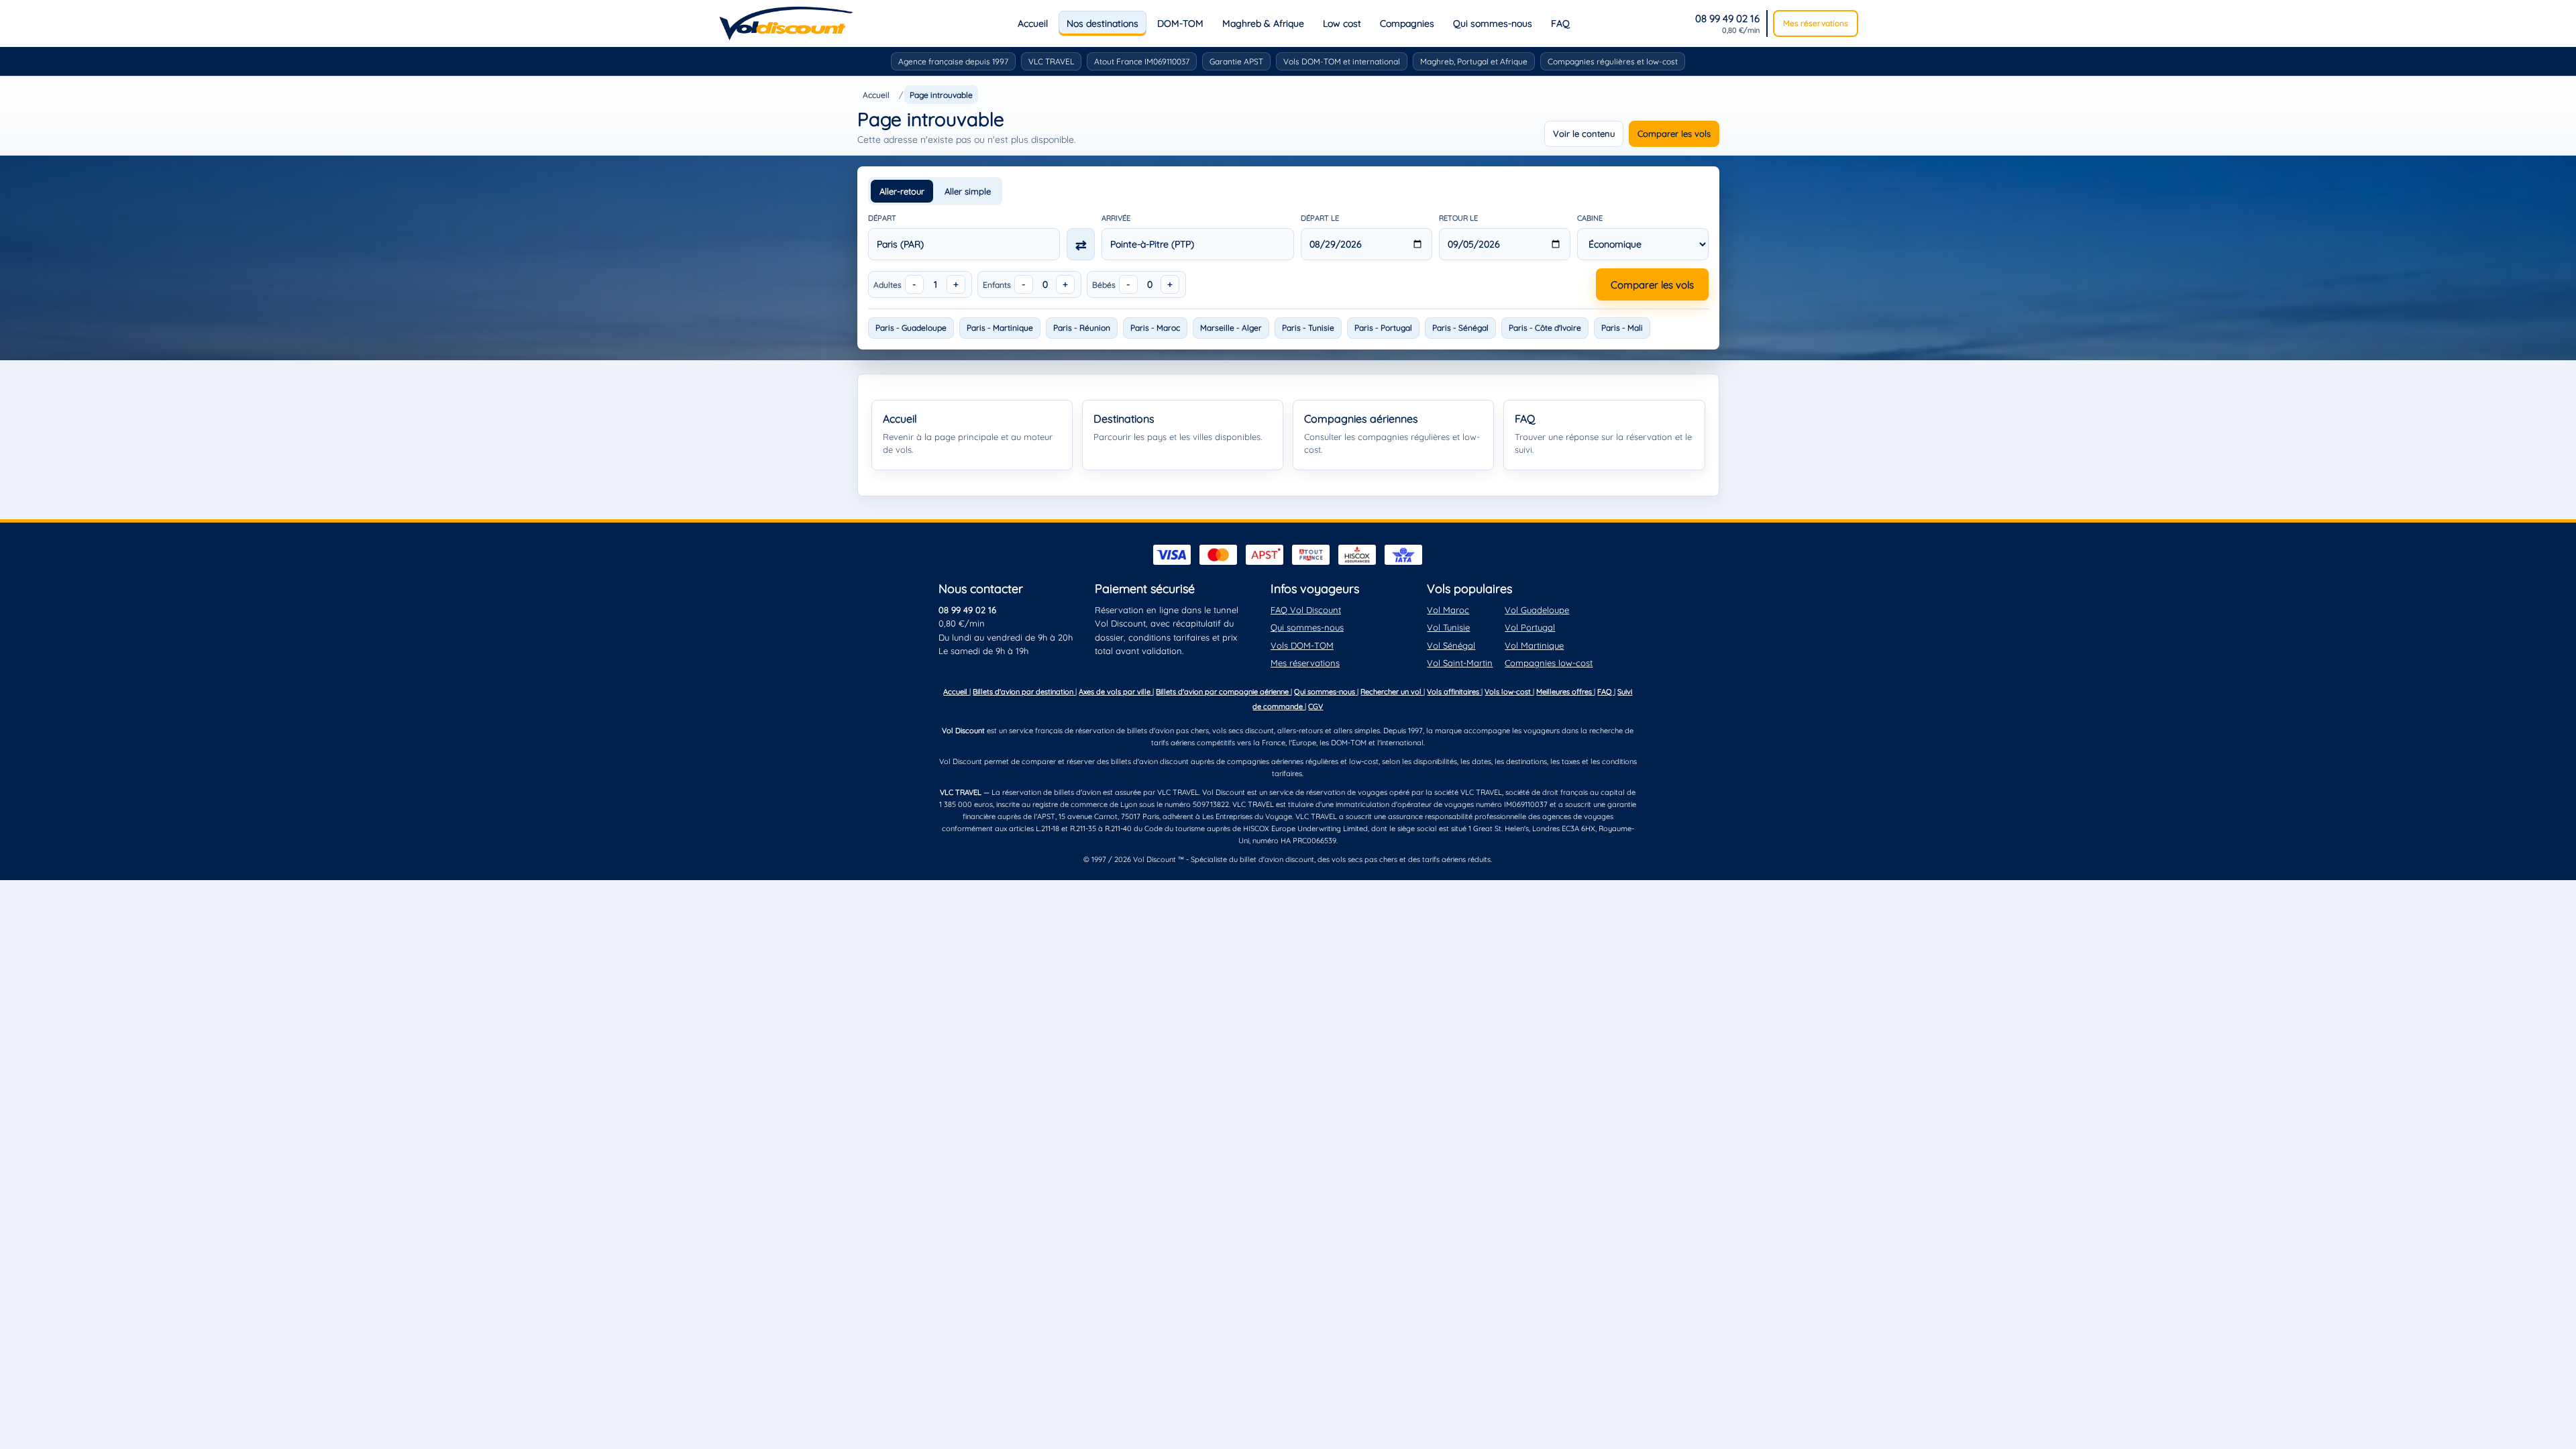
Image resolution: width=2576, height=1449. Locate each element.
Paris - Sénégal (1460, 328)
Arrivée (1116, 218)
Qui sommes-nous (1493, 23)
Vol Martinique (1534, 645)
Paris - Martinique (1000, 328)
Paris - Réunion (1082, 328)
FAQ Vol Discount (1306, 610)
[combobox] (964, 244)
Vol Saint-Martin (1460, 663)
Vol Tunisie (1448, 627)
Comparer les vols (1674, 133)
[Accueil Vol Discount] (786, 23)
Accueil (1033, 23)
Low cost (1342, 23)
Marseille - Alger (1231, 328)
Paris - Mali (1622, 328)
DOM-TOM (1180, 23)
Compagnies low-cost (1549, 663)
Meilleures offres (1565, 692)
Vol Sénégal (1451, 645)
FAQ (1560, 23)
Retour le (1458, 218)
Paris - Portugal (1383, 328)
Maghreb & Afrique (1263, 23)
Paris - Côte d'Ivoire (1545, 328)
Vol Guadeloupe (1537, 610)
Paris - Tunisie (1308, 328)
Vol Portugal (1530, 627)
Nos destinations (1103, 23)
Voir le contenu (1584, 133)
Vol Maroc (1448, 610)
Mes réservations (1816, 23)
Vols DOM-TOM (1302, 645)
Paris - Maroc (1155, 328)
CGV (1316, 706)
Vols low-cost (1509, 692)
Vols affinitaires (1454, 692)
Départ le (1320, 218)
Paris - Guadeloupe (911, 328)
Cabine (1590, 218)
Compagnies (1407, 23)
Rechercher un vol (1392, 692)
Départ (882, 218)
